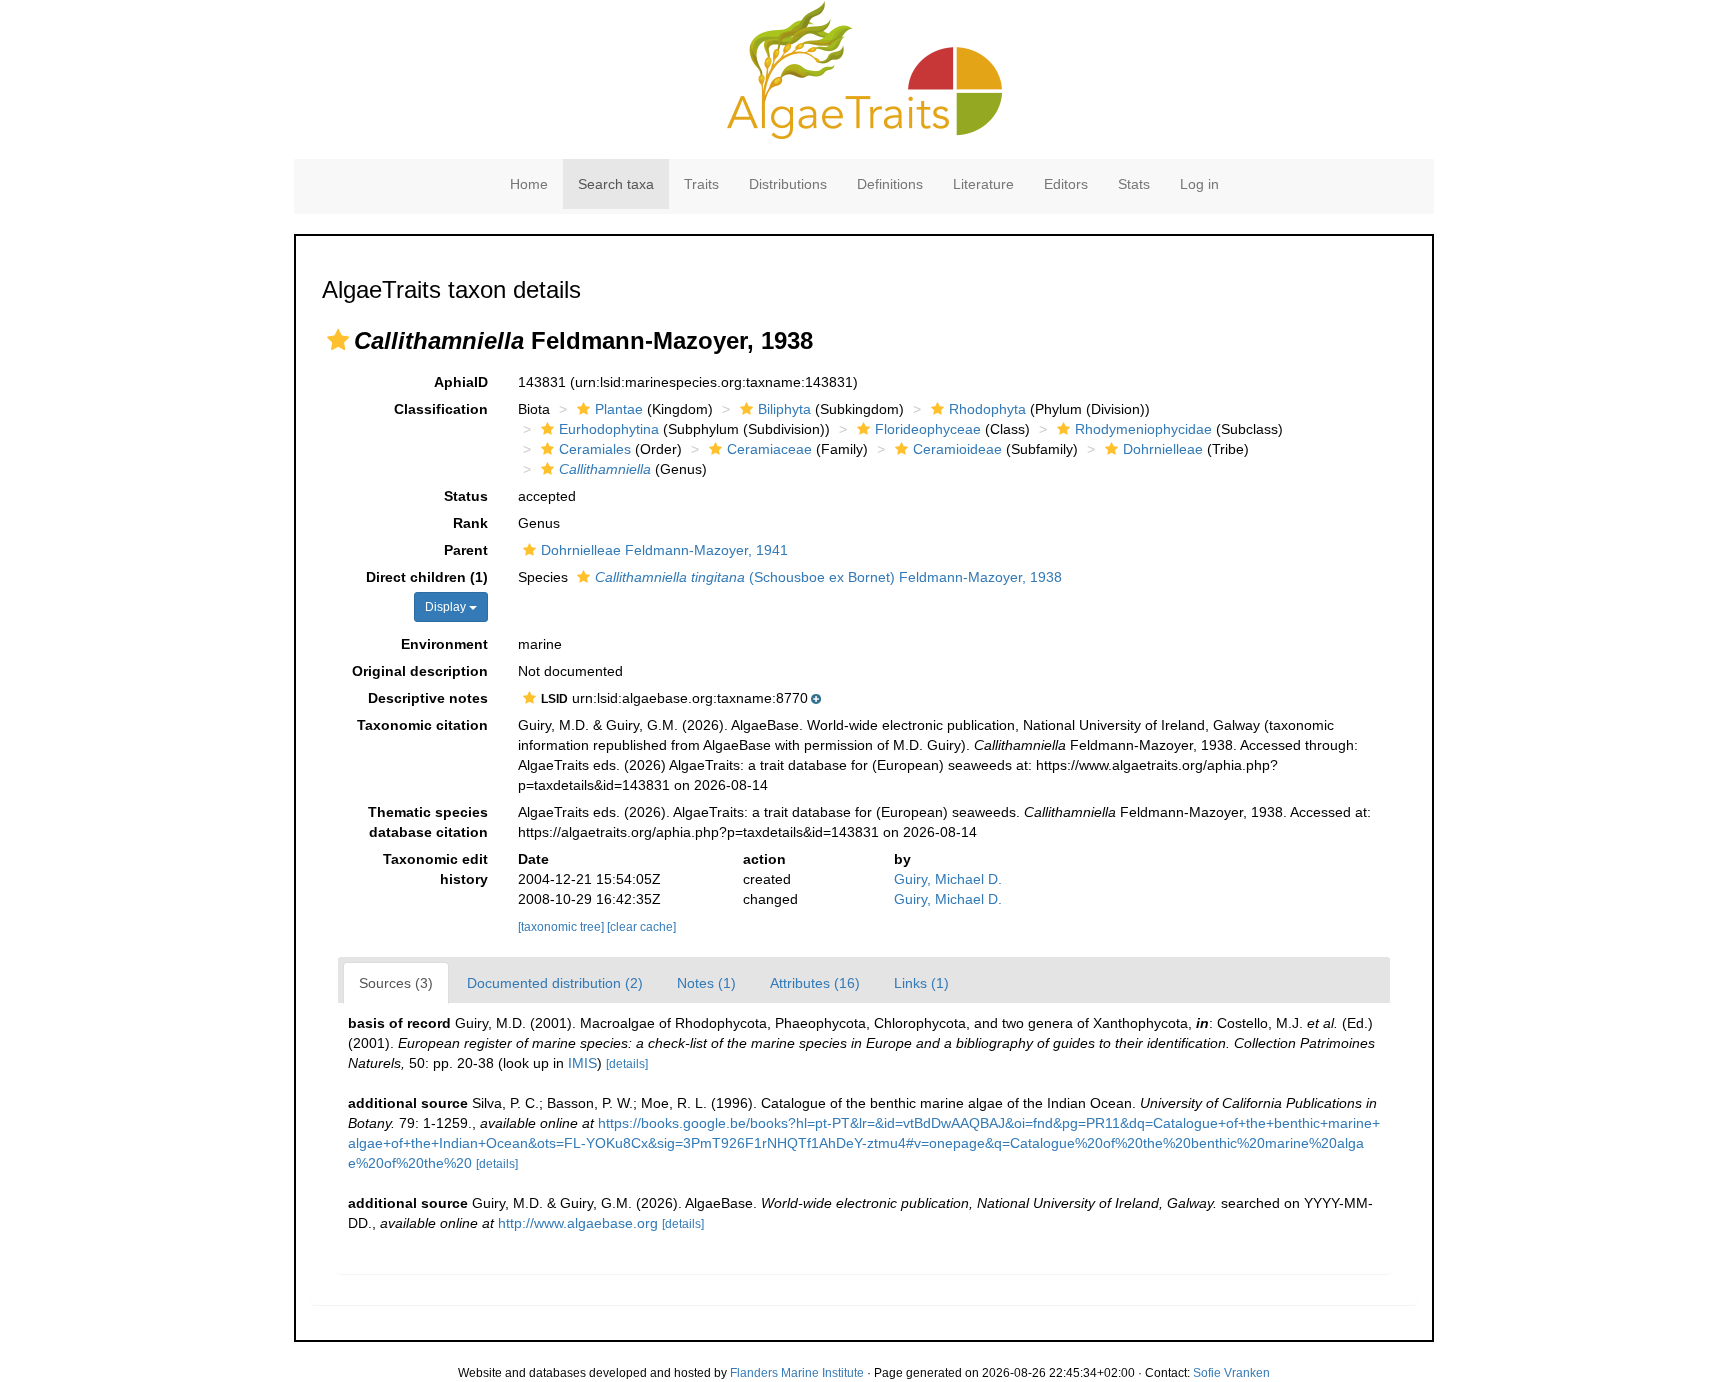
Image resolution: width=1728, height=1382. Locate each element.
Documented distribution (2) (555, 983)
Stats (1134, 184)
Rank (470, 523)
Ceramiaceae (769, 449)
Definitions (890, 184)
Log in (1199, 184)
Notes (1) (706, 983)
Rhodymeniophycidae (1143, 429)
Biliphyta (784, 409)
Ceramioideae (957, 449)
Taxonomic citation (422, 725)
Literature (983, 184)
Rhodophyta (987, 409)
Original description (420, 671)
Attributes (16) (815, 983)
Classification (441, 409)
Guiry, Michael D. (948, 879)
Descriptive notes (428, 698)
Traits (701, 184)
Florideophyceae (928, 429)
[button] (338, 340)
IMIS (582, 1063)
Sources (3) (396, 983)
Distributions (788, 184)
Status (466, 496)
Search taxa (616, 184)
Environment (444, 644)
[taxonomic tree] (562, 927)
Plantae (619, 409)
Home (529, 184)
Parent (466, 550)
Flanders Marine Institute (797, 1373)
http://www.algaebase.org (578, 1223)
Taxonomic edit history (435, 869)
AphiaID (461, 382)
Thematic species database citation (428, 822)
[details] (627, 1064)
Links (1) (921, 983)
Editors (1066, 184)
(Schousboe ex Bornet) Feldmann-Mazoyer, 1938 (828, 577)
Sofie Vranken (1231, 1373)
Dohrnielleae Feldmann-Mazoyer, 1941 (664, 550)
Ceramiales (595, 449)
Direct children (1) (427, 577)
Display (447, 607)
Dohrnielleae (1163, 449)
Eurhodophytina (609, 429)
